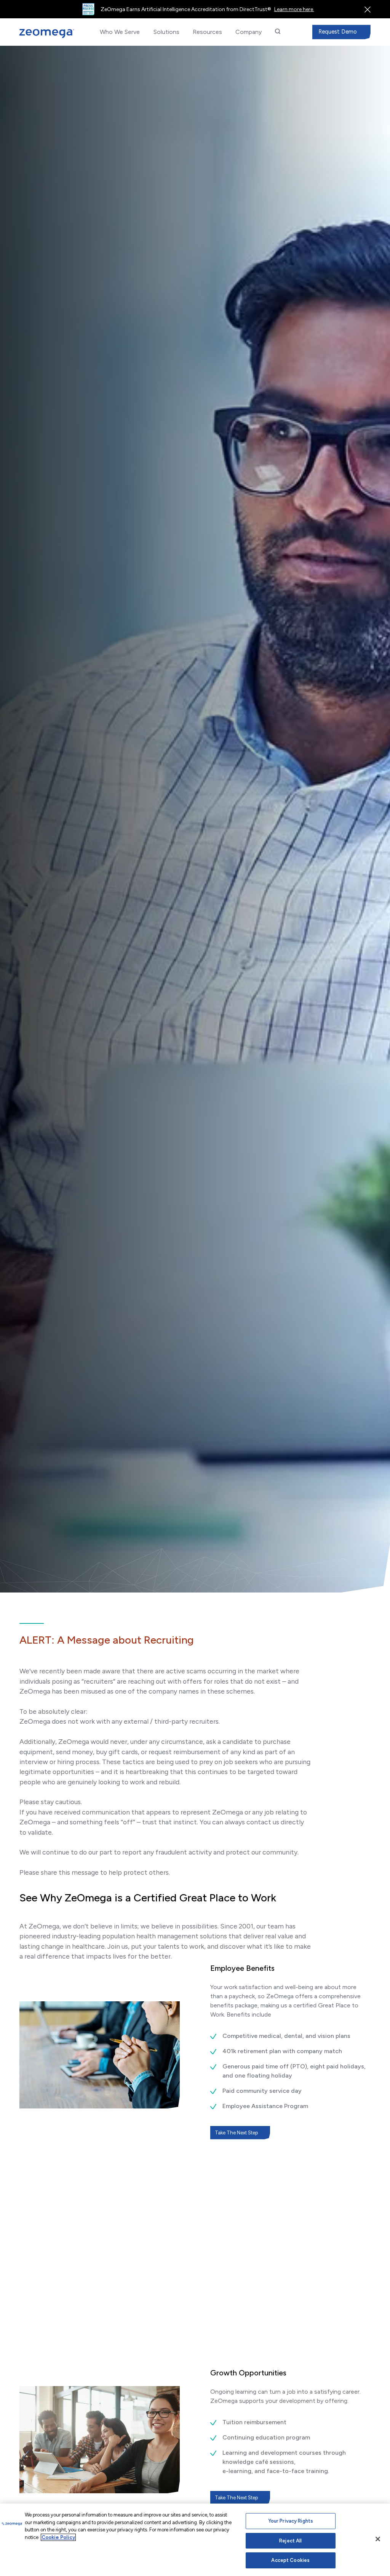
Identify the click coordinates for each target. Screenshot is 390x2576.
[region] (195, 2540)
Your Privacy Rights (291, 2521)
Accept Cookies (290, 2560)
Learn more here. (294, 9)
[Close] (378, 2539)
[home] (47, 34)
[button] (120, 32)
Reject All (290, 2541)
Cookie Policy (58, 2537)
